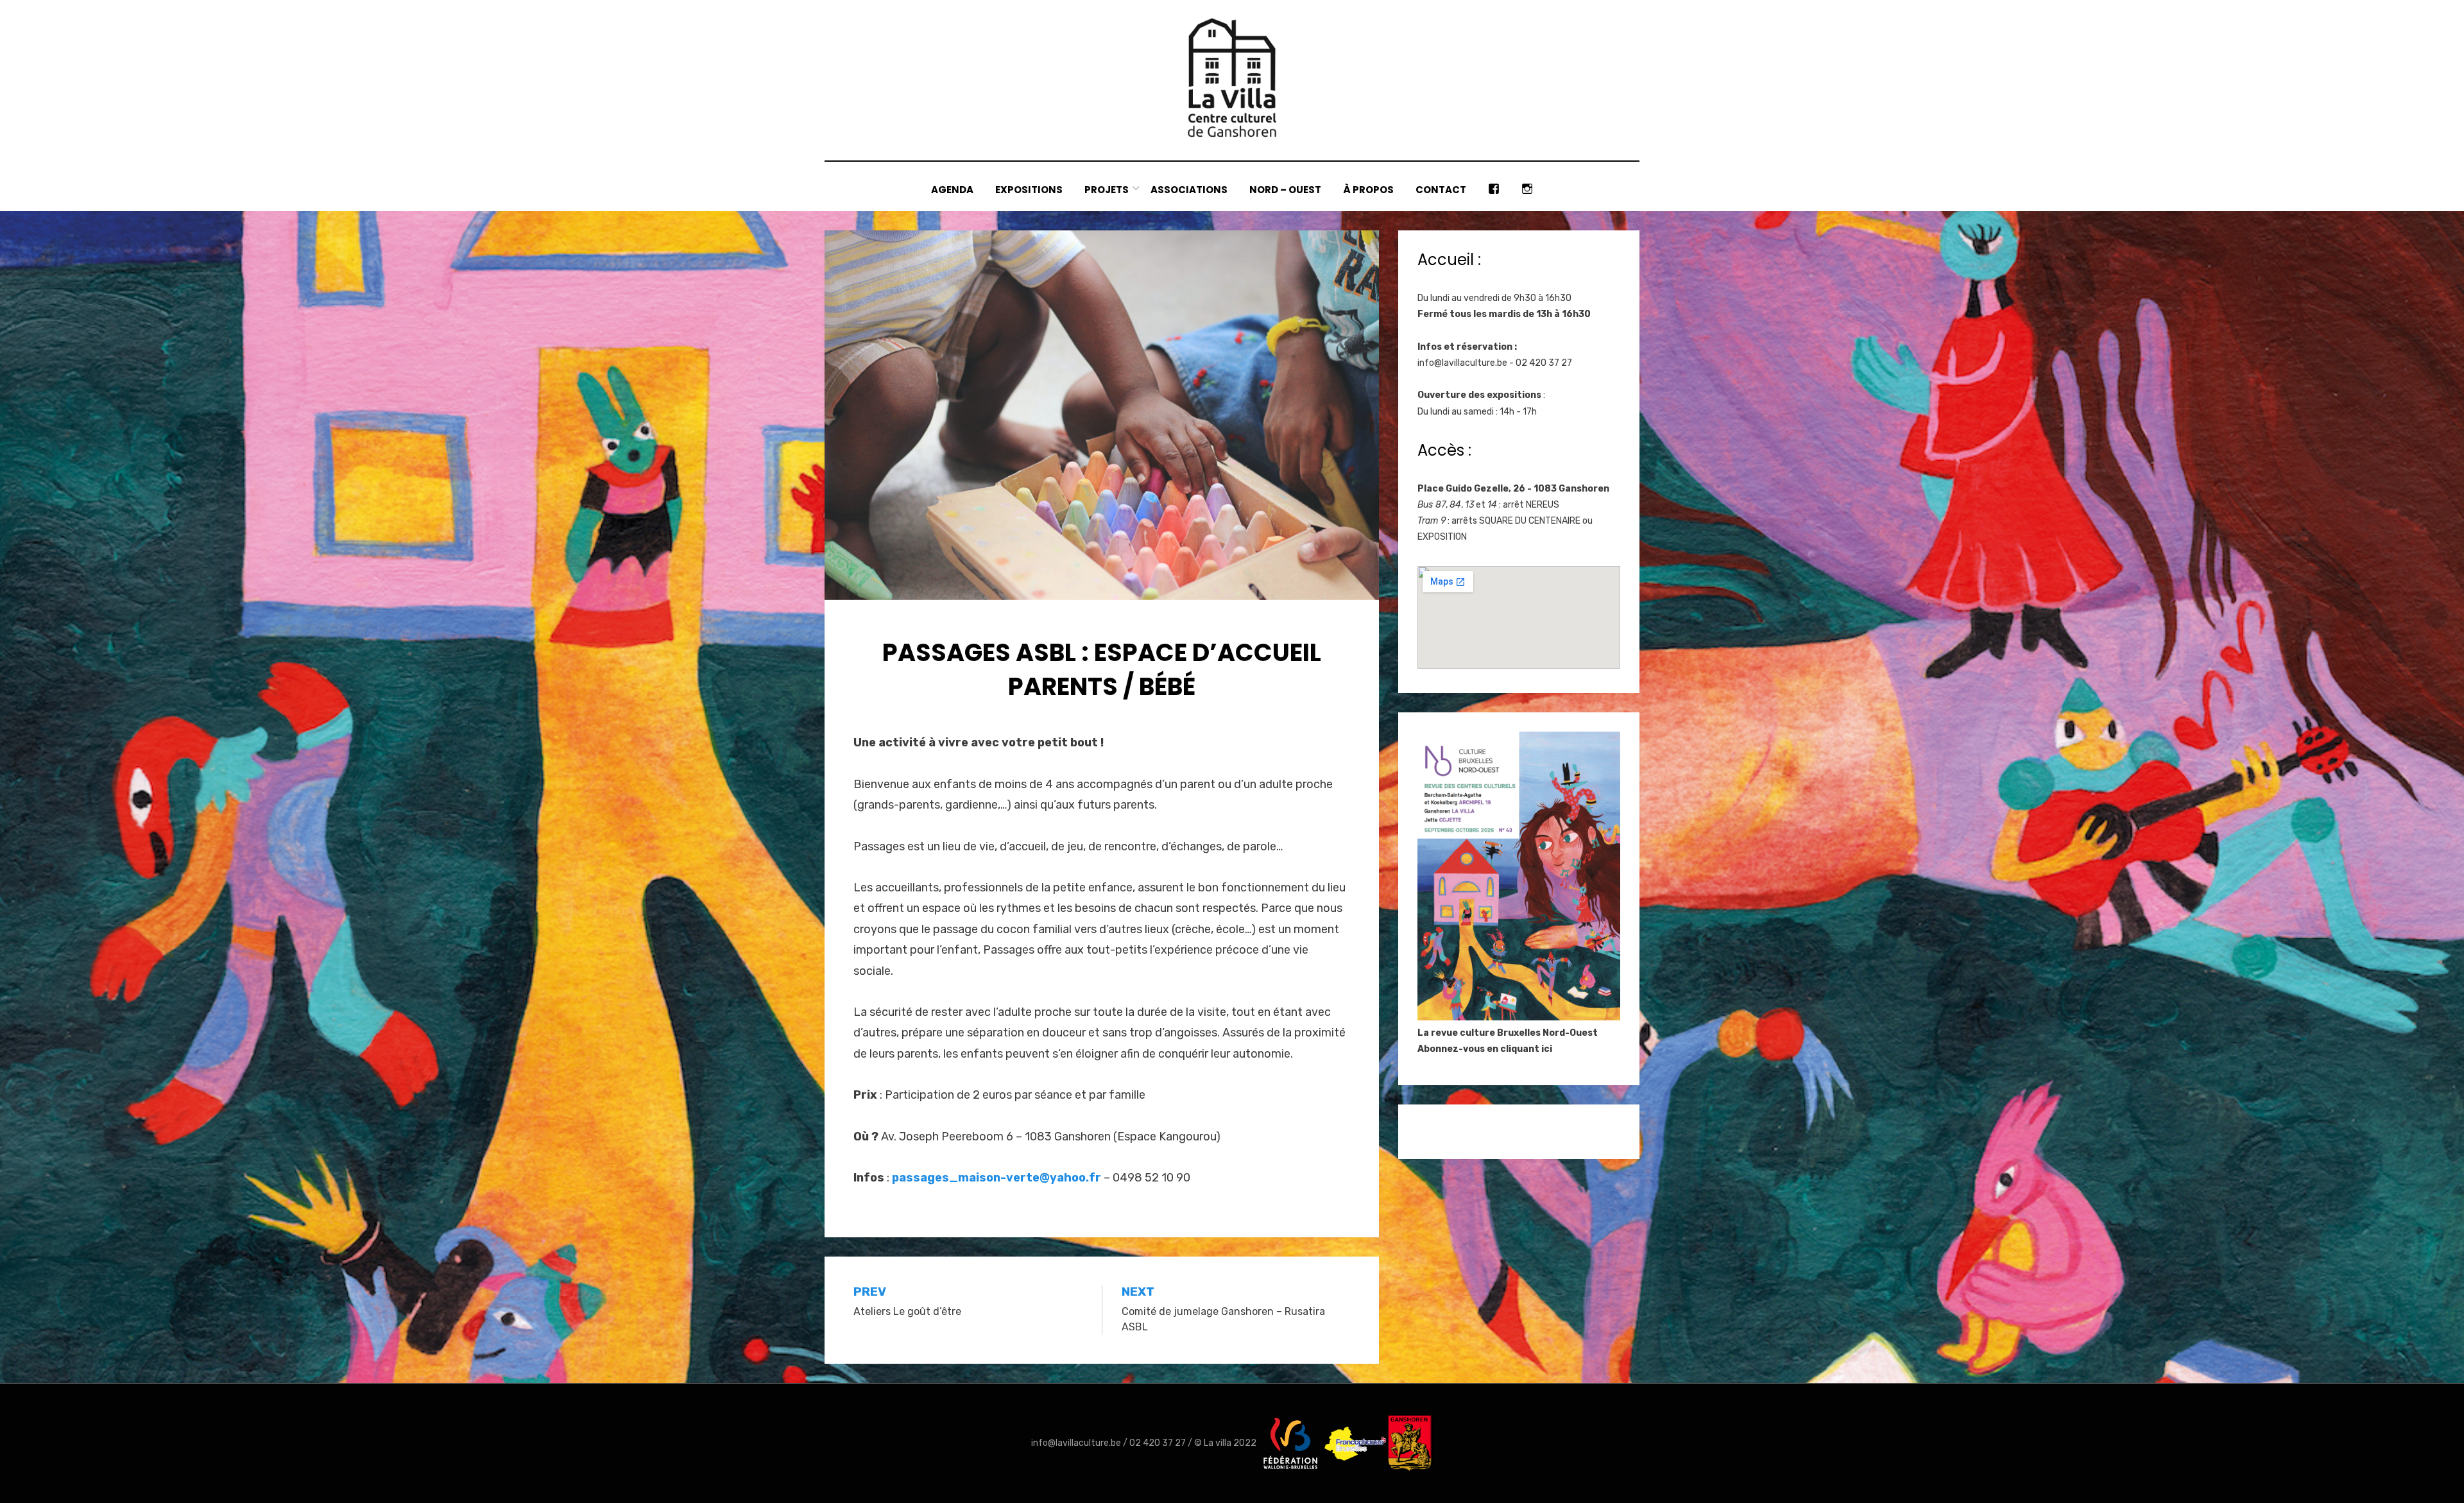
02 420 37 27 (1158, 1443)
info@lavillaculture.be (1462, 363)
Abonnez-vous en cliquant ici (1485, 1049)
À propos (1368, 190)
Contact (1441, 190)
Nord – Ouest (1285, 190)
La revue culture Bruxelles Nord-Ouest (1508, 1033)
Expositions (1029, 190)
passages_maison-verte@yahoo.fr (997, 1178)
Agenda (952, 190)
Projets (1107, 190)
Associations (1189, 190)
